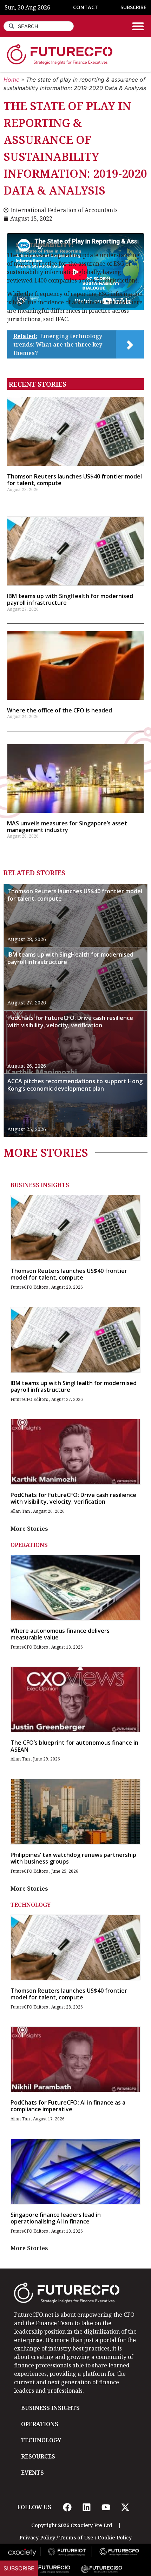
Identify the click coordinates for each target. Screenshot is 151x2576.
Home (11, 80)
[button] (138, 26)
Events (32, 2473)
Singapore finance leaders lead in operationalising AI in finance (56, 2218)
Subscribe (19, 2568)
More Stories (29, 1529)
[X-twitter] (125, 2507)
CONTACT (86, 7)
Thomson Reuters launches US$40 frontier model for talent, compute (74, 480)
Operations (29, 1545)
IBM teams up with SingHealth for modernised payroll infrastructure (70, 599)
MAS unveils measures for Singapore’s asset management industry (67, 827)
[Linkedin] (86, 2507)
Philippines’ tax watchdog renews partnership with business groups (73, 1858)
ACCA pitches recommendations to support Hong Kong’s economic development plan (75, 1085)
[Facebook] (67, 2507)
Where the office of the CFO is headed (60, 710)
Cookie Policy (115, 2537)
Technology (31, 1905)
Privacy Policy (37, 2537)
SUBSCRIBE (133, 7)
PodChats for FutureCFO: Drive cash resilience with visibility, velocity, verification (70, 1021)
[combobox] (39, 26)
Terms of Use (76, 2537)
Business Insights (40, 1185)
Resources (38, 2456)
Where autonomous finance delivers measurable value (60, 1634)
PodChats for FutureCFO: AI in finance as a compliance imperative (68, 2106)
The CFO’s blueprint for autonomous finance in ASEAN (74, 1746)
